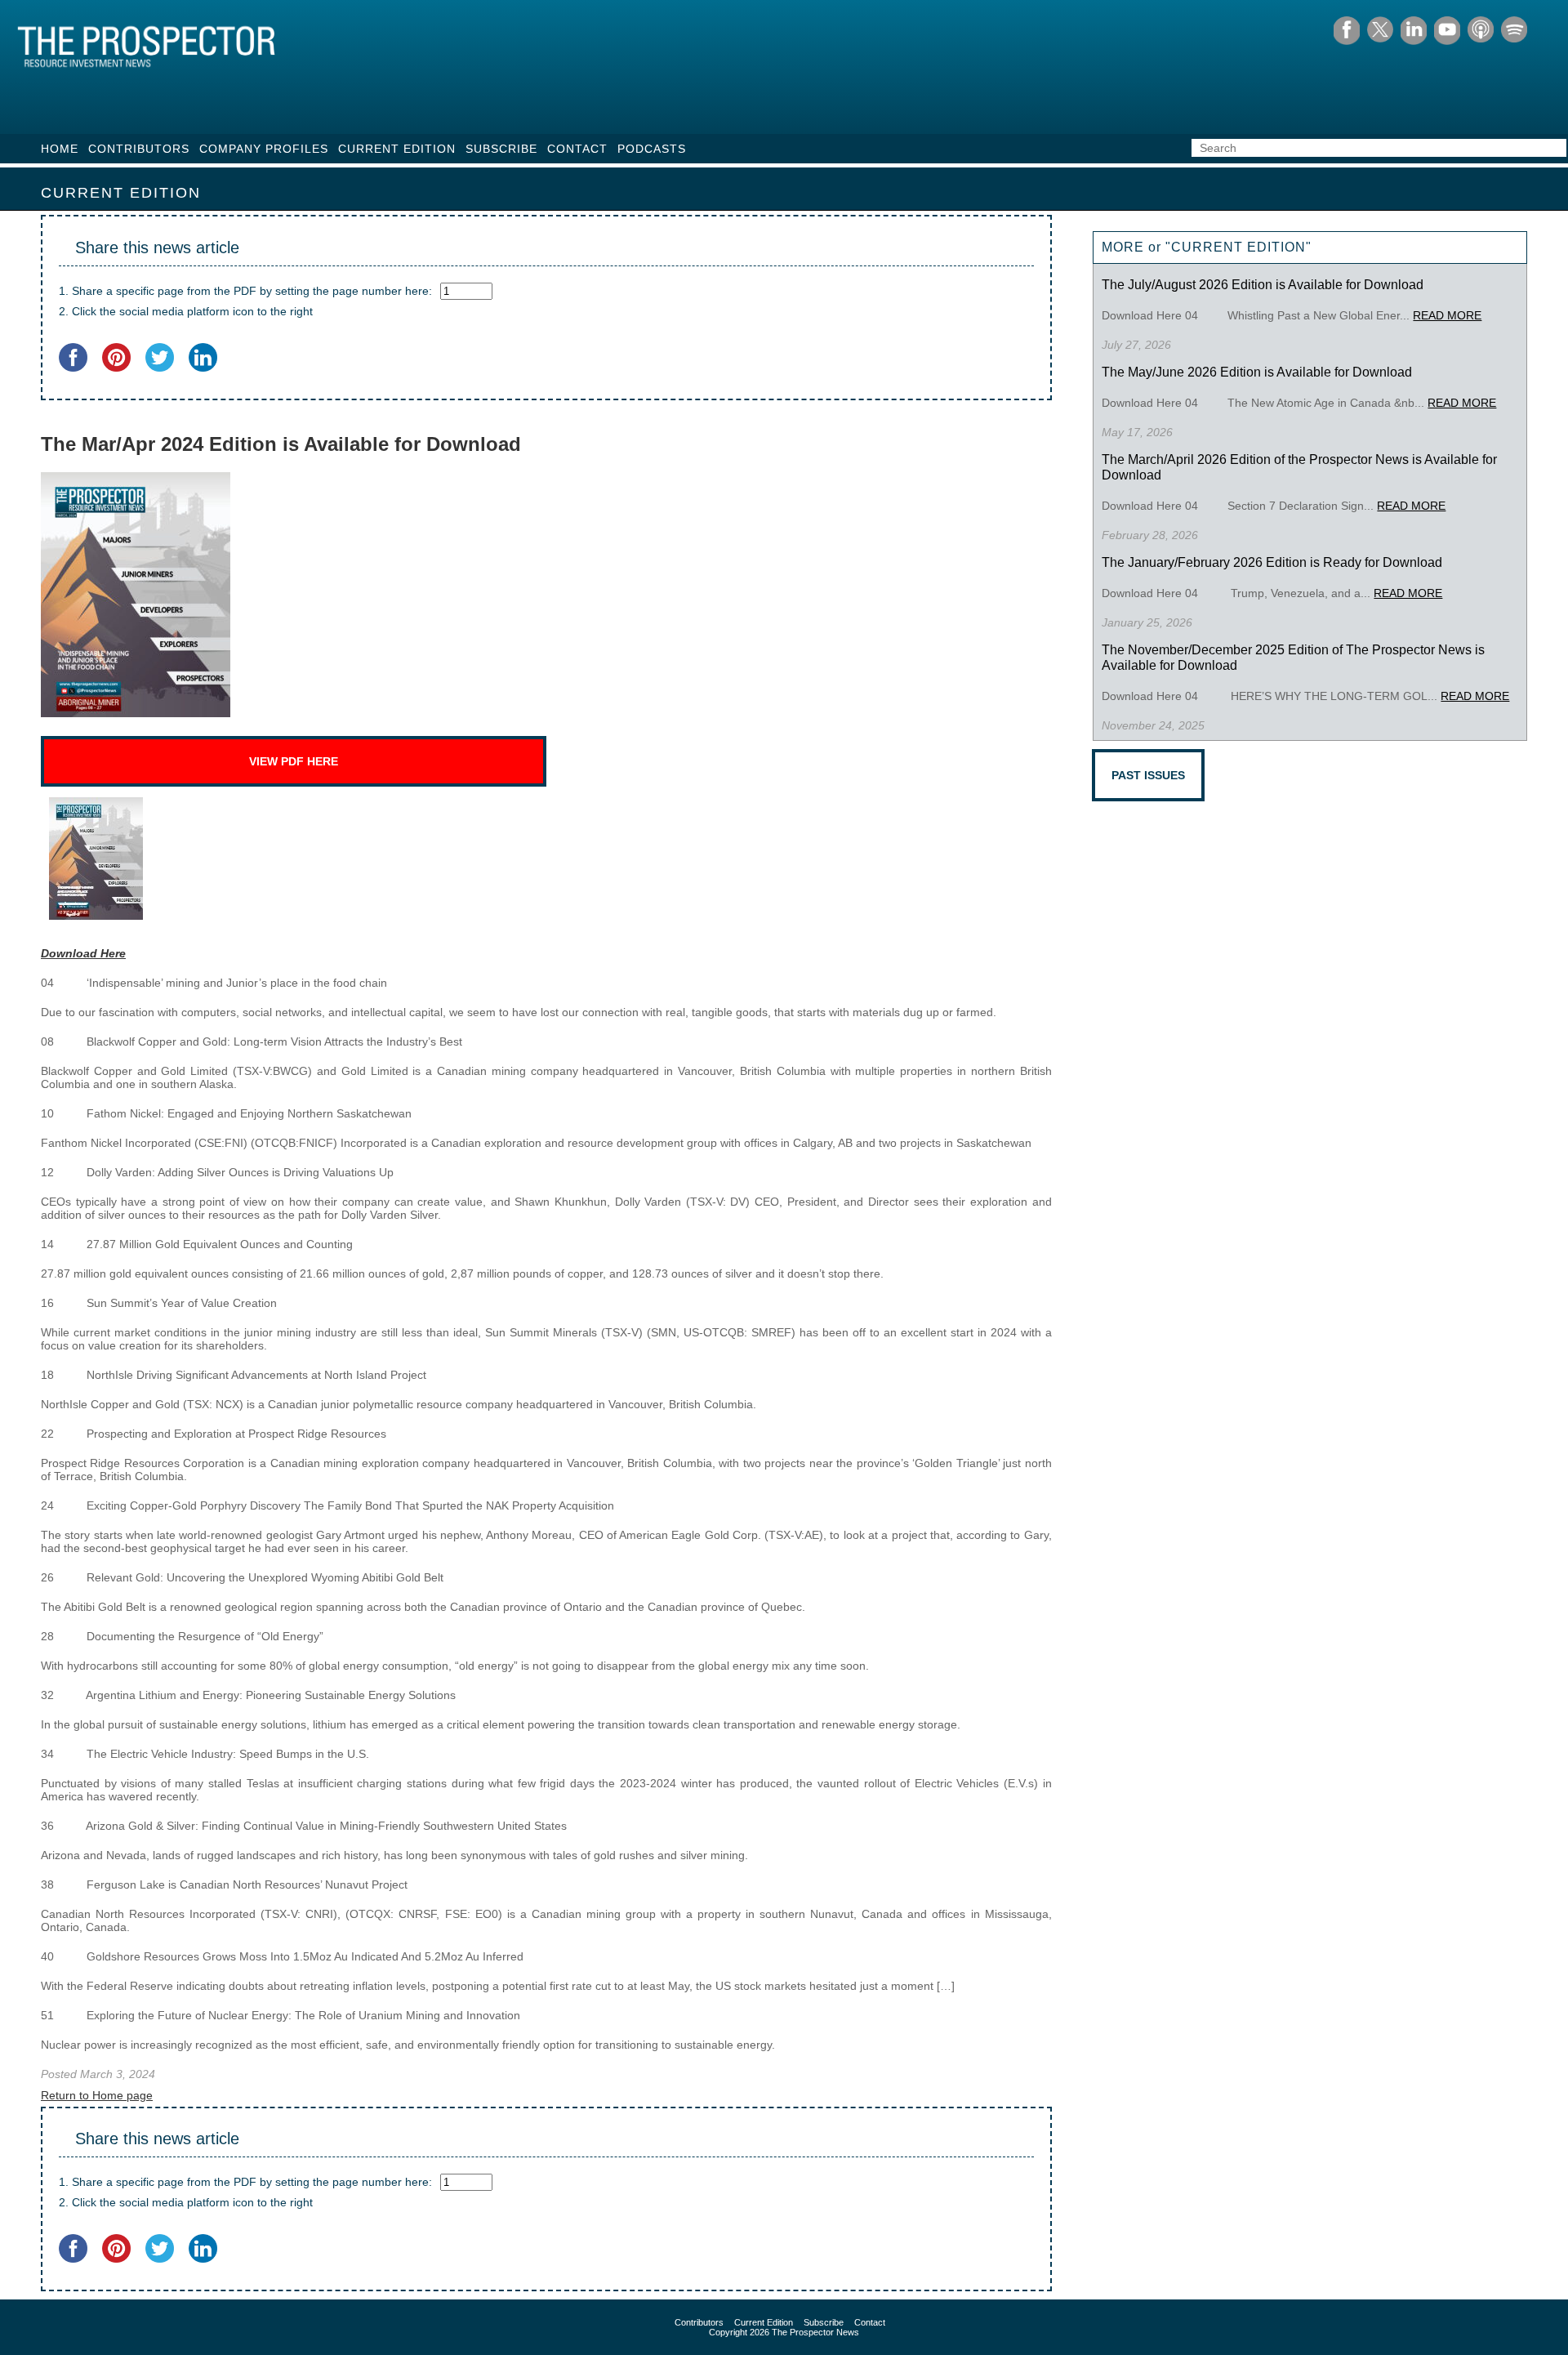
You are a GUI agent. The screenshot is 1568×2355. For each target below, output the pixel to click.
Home (60, 149)
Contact (577, 149)
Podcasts (652, 149)
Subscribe (501, 149)
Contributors (139, 149)
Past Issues (1148, 775)
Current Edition (397, 149)
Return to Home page (97, 2095)
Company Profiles (264, 149)
